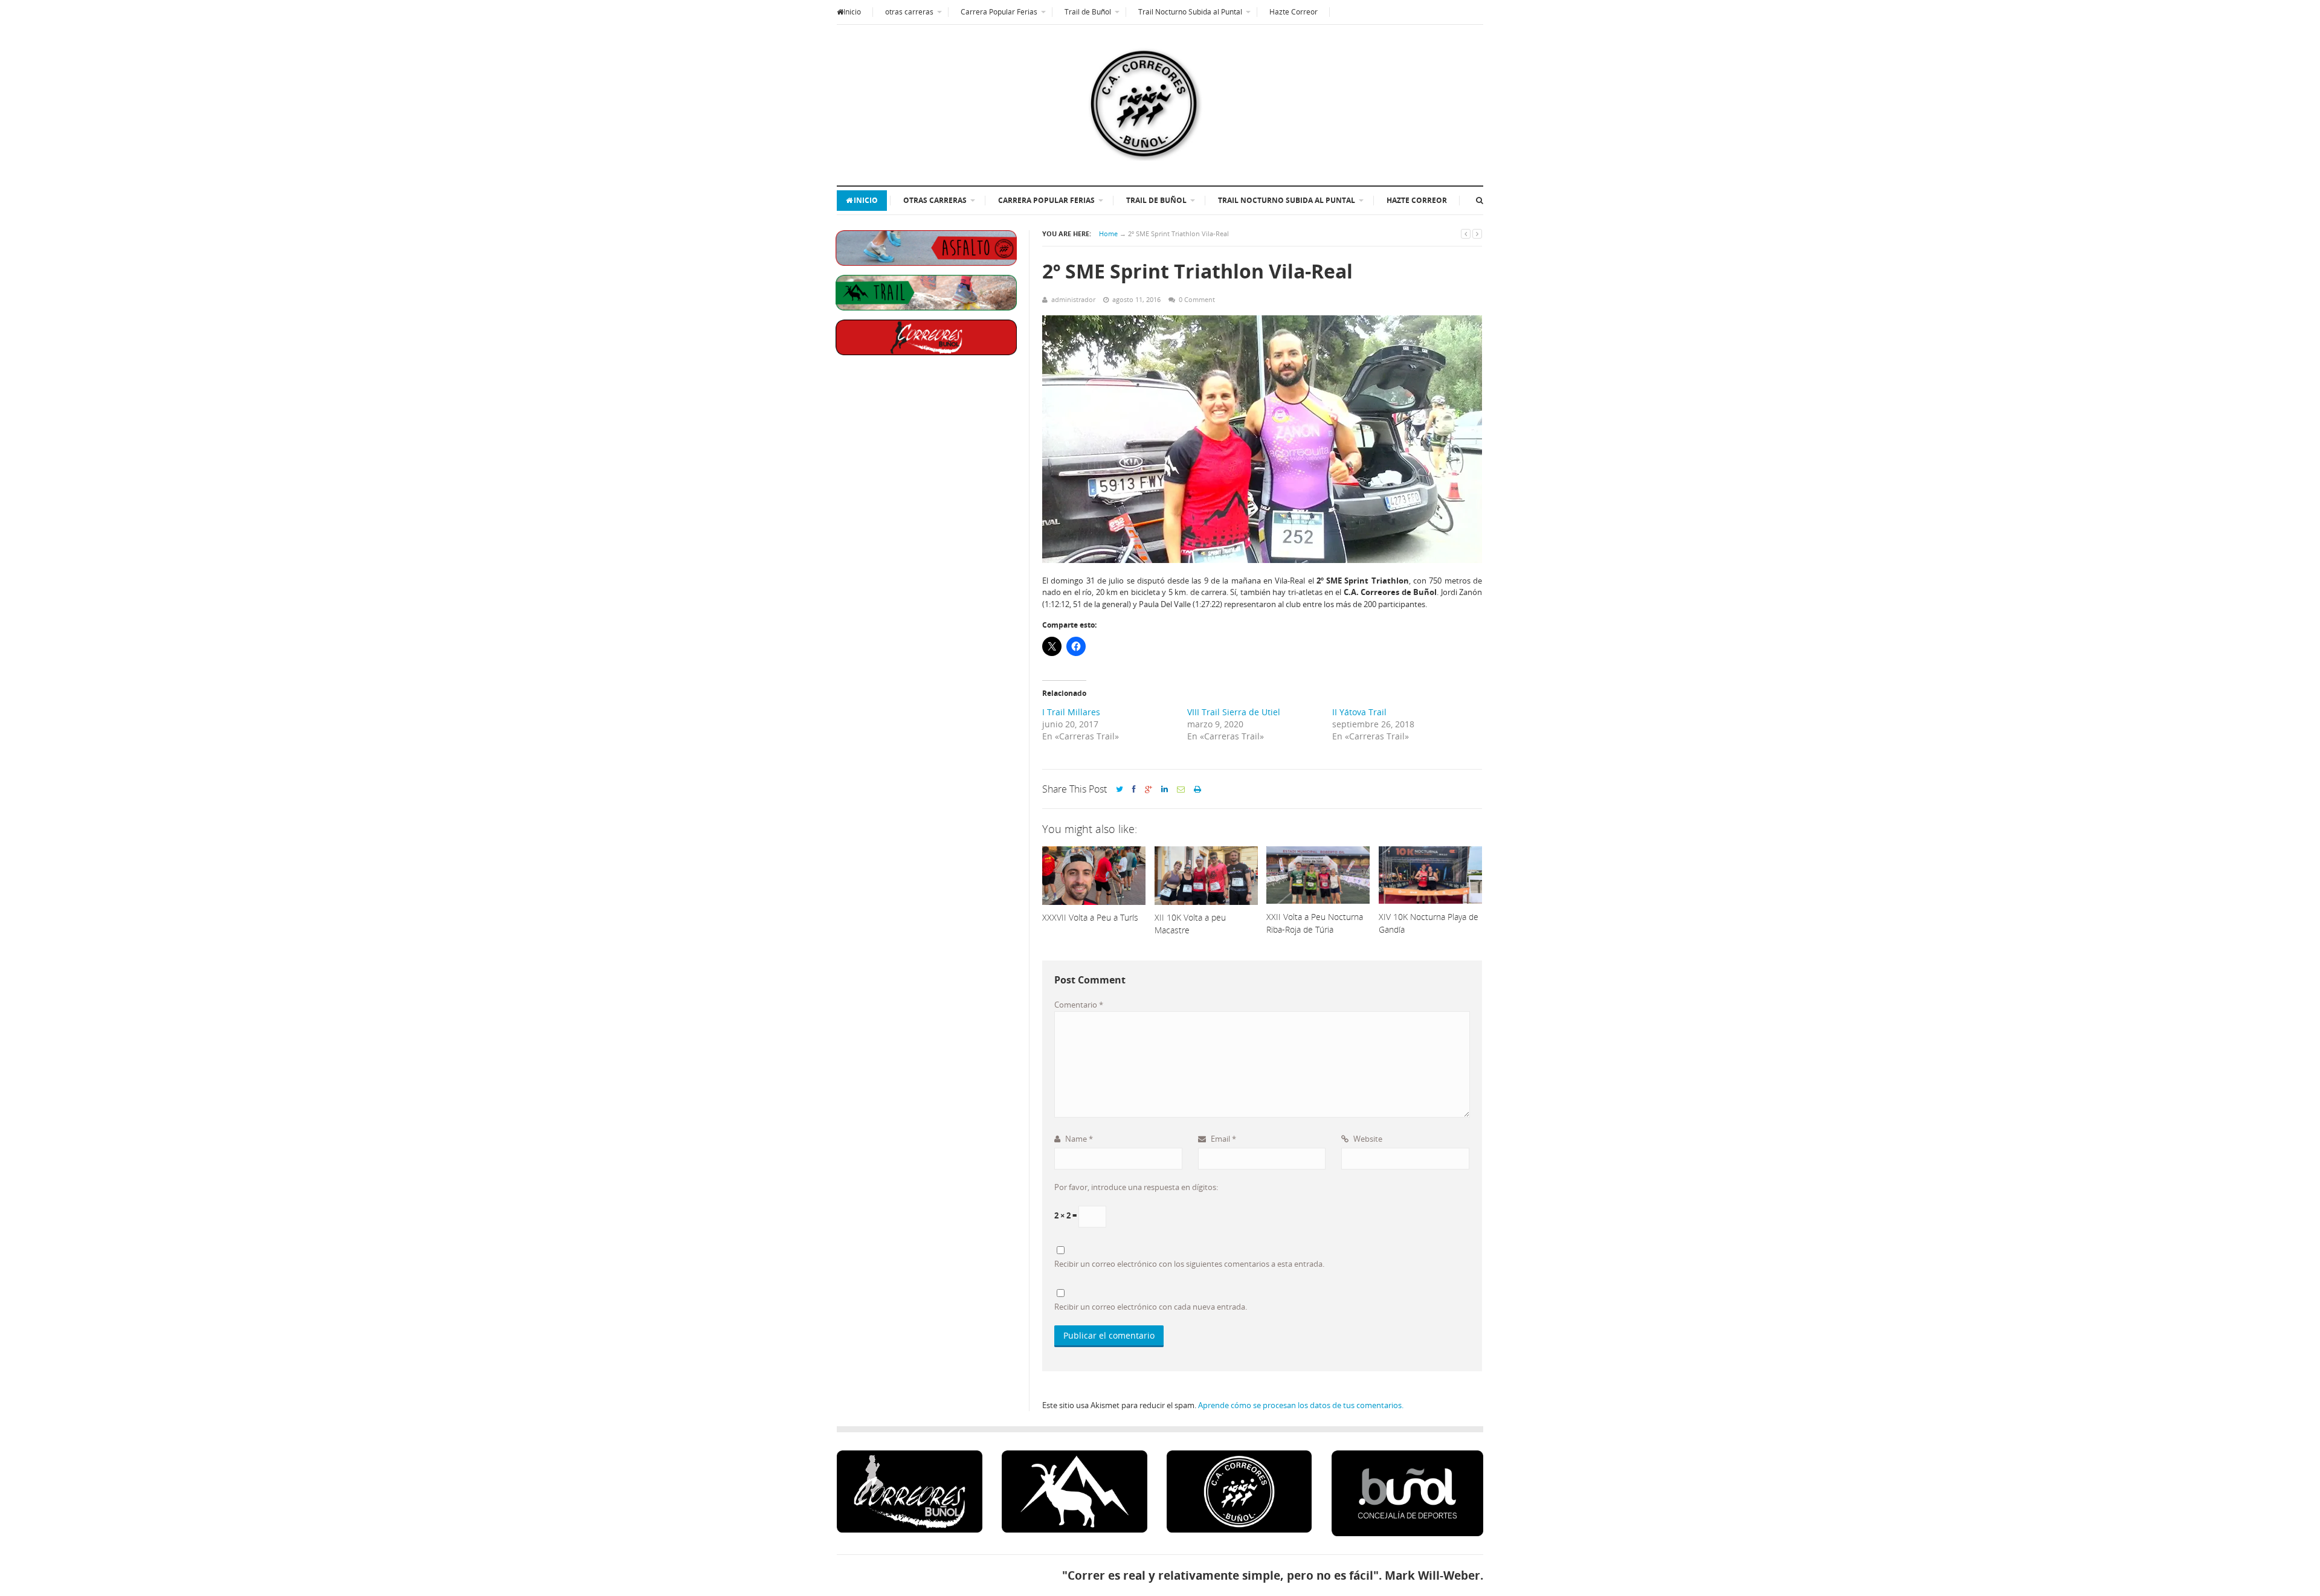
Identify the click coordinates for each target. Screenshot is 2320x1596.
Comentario (1079, 1005)
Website (1367, 1139)
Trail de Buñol (1088, 12)
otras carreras (909, 12)
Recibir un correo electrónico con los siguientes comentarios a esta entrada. (1189, 1264)
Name (1078, 1139)
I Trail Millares (1071, 712)
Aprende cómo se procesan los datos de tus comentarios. (1301, 1405)
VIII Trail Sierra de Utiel (1234, 712)
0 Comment (1197, 299)
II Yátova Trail (1359, 712)
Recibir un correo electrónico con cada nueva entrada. (1151, 1307)
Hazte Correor (1294, 12)
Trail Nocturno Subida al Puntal (1190, 12)
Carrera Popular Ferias (999, 12)
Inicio (852, 12)
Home (1108, 233)
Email (1223, 1139)
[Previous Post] (1466, 233)
